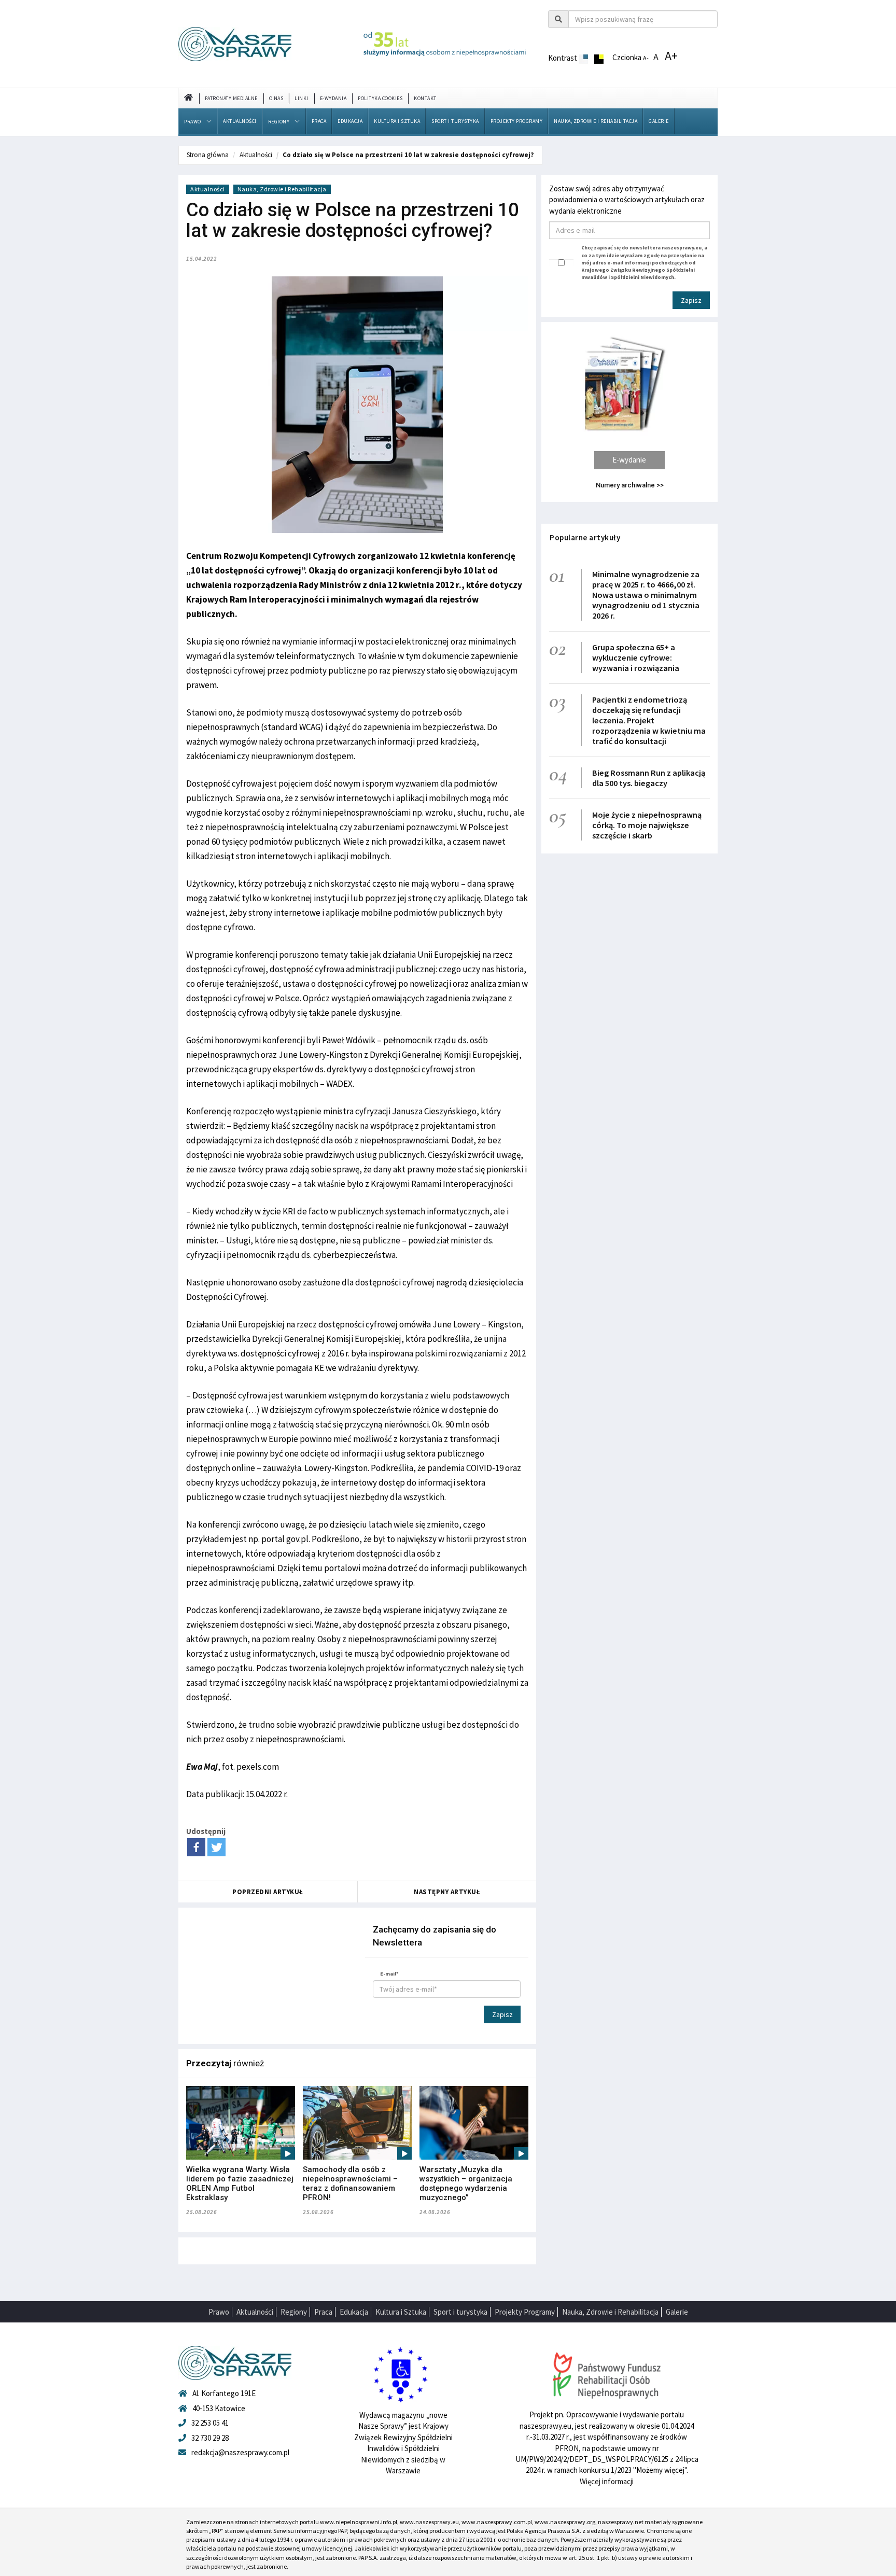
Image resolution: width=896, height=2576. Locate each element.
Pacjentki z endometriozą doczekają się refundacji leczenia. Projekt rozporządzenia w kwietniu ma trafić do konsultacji (649, 720)
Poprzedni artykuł (268, 1892)
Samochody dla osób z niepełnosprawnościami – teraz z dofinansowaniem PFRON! (350, 2183)
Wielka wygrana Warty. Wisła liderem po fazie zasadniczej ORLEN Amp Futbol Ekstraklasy (240, 2183)
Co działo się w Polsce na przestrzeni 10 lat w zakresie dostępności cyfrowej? (408, 155)
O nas (276, 98)
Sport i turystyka (455, 121)
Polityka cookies (380, 98)
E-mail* (389, 1974)
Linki (302, 98)
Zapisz (502, 2014)
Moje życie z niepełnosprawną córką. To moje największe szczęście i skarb (647, 825)
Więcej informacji (607, 2481)
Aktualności (240, 121)
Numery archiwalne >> (630, 485)
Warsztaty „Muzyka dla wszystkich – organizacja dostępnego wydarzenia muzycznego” (466, 2183)
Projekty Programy (517, 121)
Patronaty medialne (231, 98)
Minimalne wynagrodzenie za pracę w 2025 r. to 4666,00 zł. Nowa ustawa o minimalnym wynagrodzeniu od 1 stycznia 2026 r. (646, 595)
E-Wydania (333, 98)
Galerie (659, 121)
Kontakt (425, 98)
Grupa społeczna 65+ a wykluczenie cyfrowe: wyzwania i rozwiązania (636, 657)
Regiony (279, 122)
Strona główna (208, 155)
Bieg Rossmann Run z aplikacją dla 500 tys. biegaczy (649, 778)
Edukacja (350, 121)
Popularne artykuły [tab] (585, 537)
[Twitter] (216, 1847)
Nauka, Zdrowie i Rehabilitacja (596, 121)
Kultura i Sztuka (397, 121)
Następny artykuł (447, 1892)
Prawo (193, 122)
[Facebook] (196, 1847)
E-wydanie (629, 460)
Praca (319, 121)
